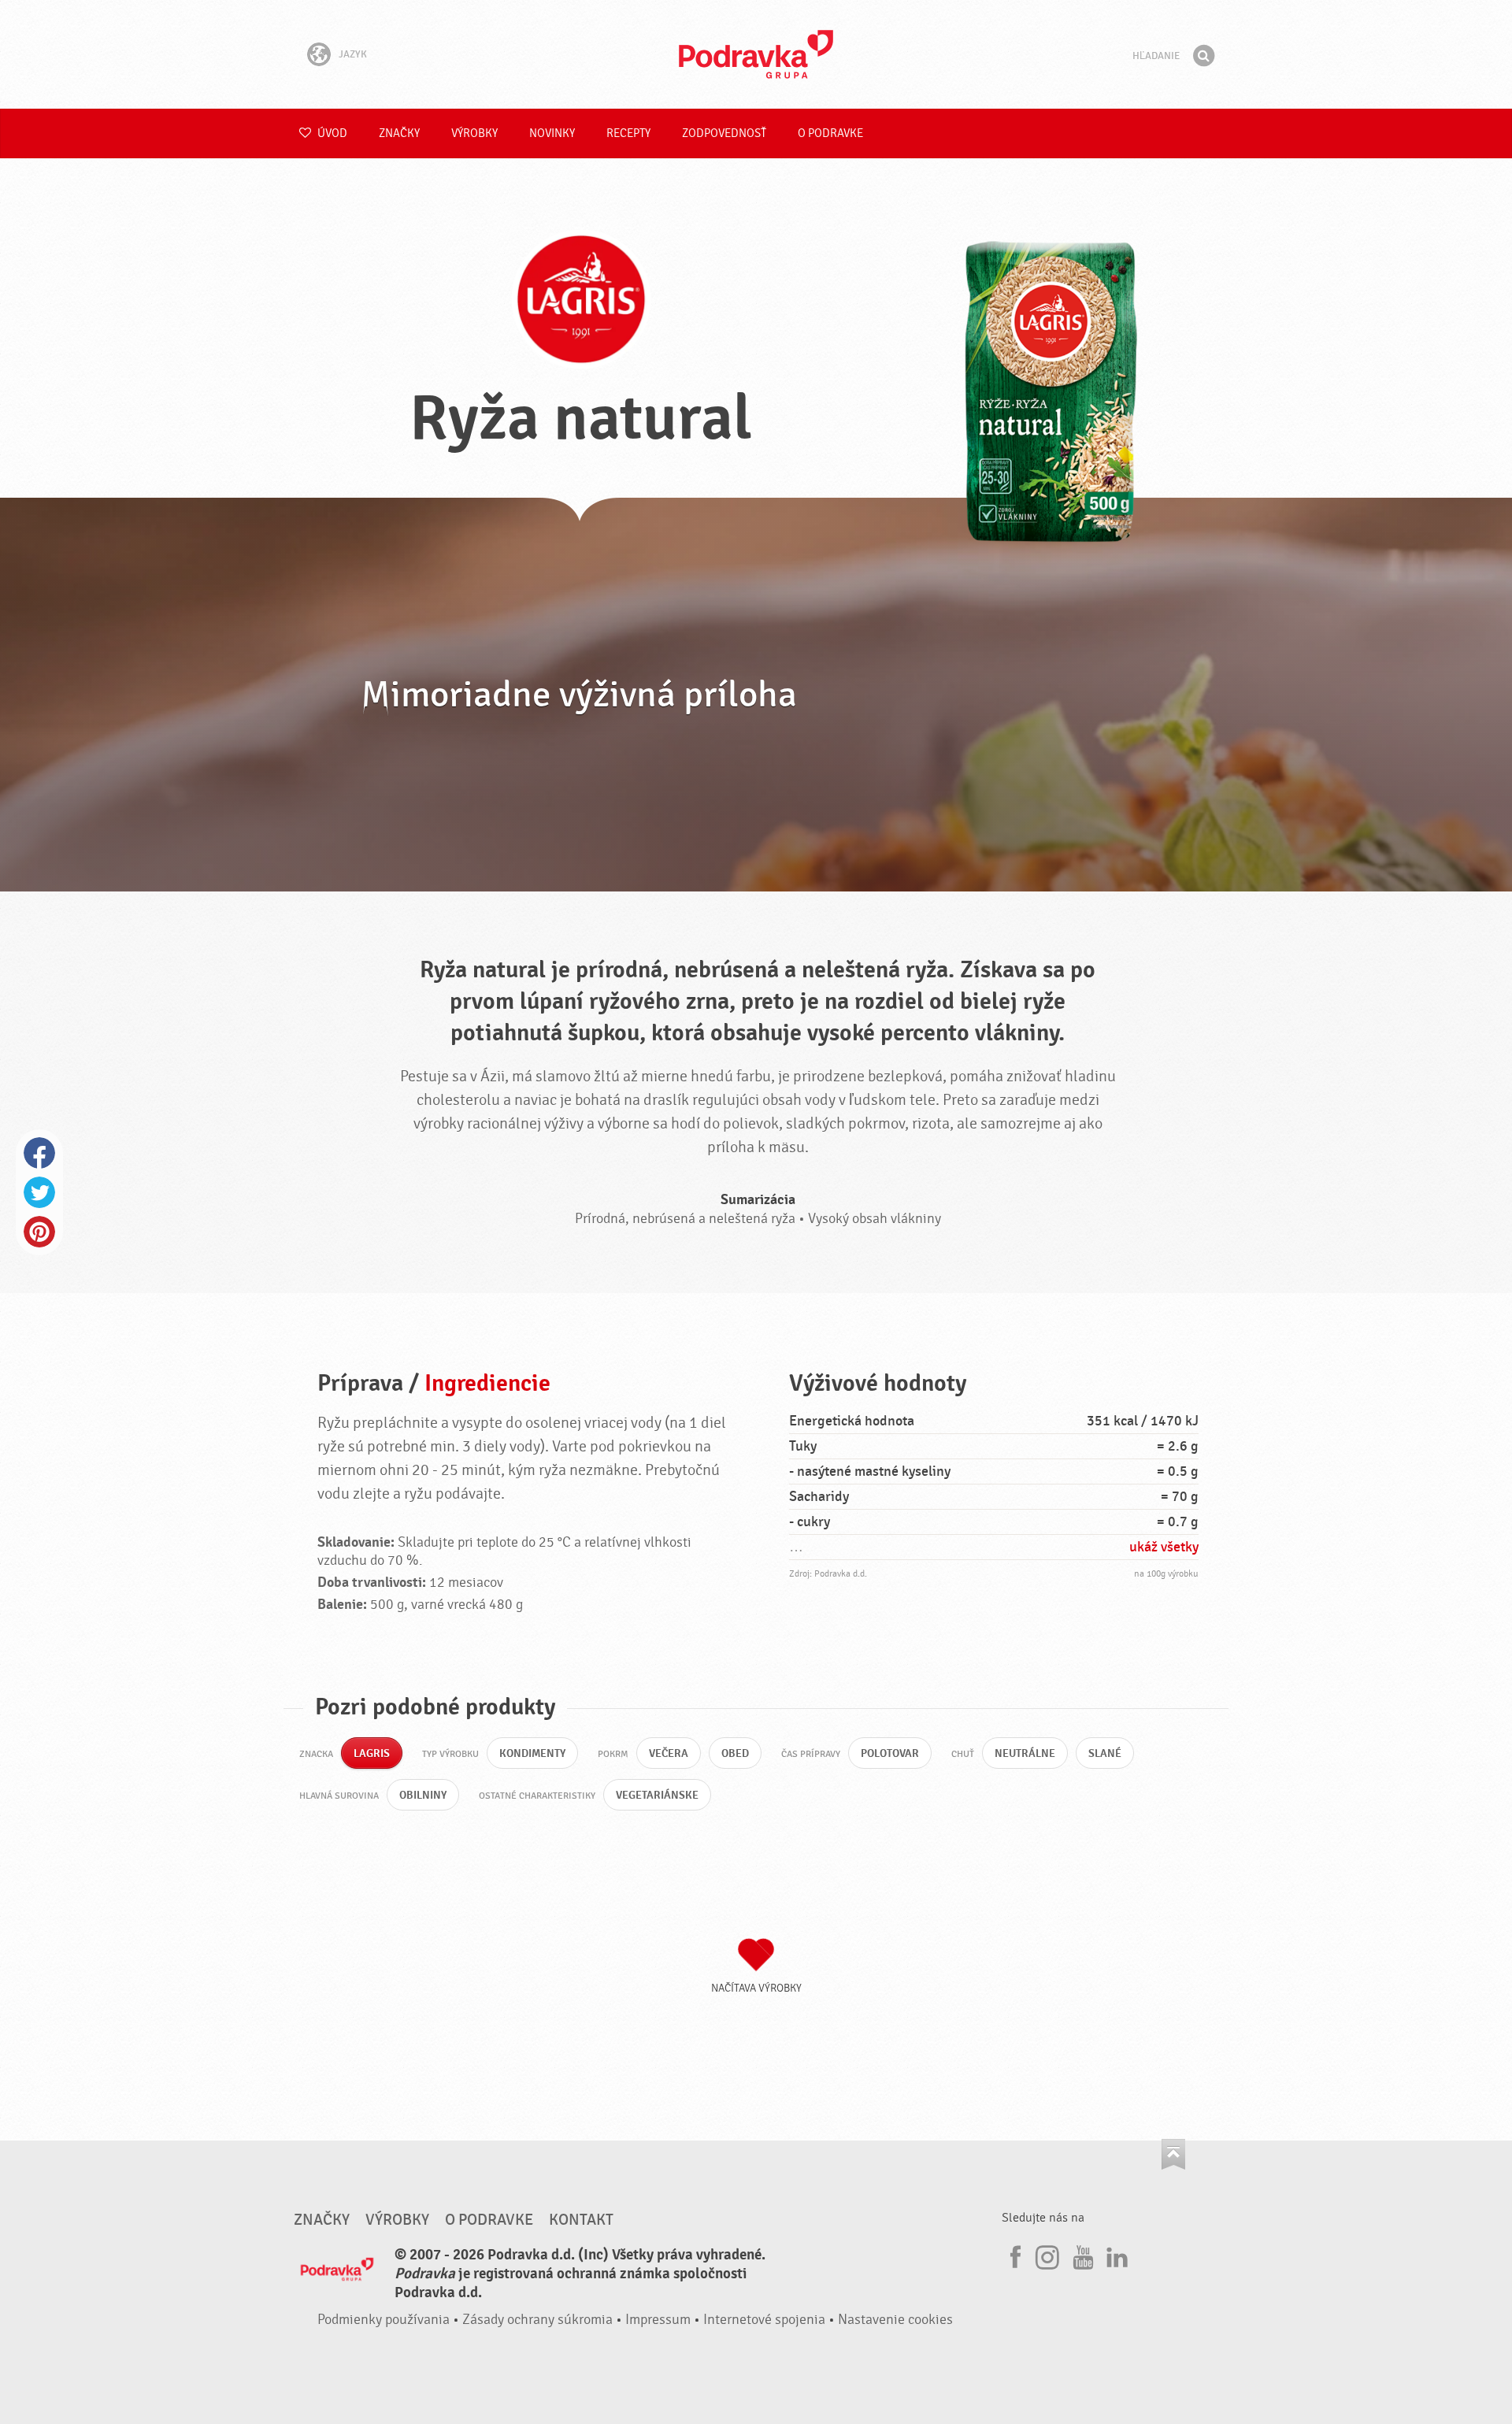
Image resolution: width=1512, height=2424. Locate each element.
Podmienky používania (384, 2320)
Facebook (39, 1153)
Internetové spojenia (764, 2320)
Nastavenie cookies (895, 2320)
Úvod (331, 133)
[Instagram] (1047, 2255)
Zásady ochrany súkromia (537, 2320)
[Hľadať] (1203, 56)
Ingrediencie (487, 1383)
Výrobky (474, 133)
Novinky (552, 133)
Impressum (658, 2320)
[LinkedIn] (1115, 2255)
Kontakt (581, 2220)
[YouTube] (1081, 2255)
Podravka (756, 54)
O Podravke (830, 133)
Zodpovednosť (724, 133)
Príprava (360, 1383)
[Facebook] (1014, 2255)
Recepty (628, 133)
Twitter (39, 1192)
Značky (399, 133)
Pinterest (39, 1232)
